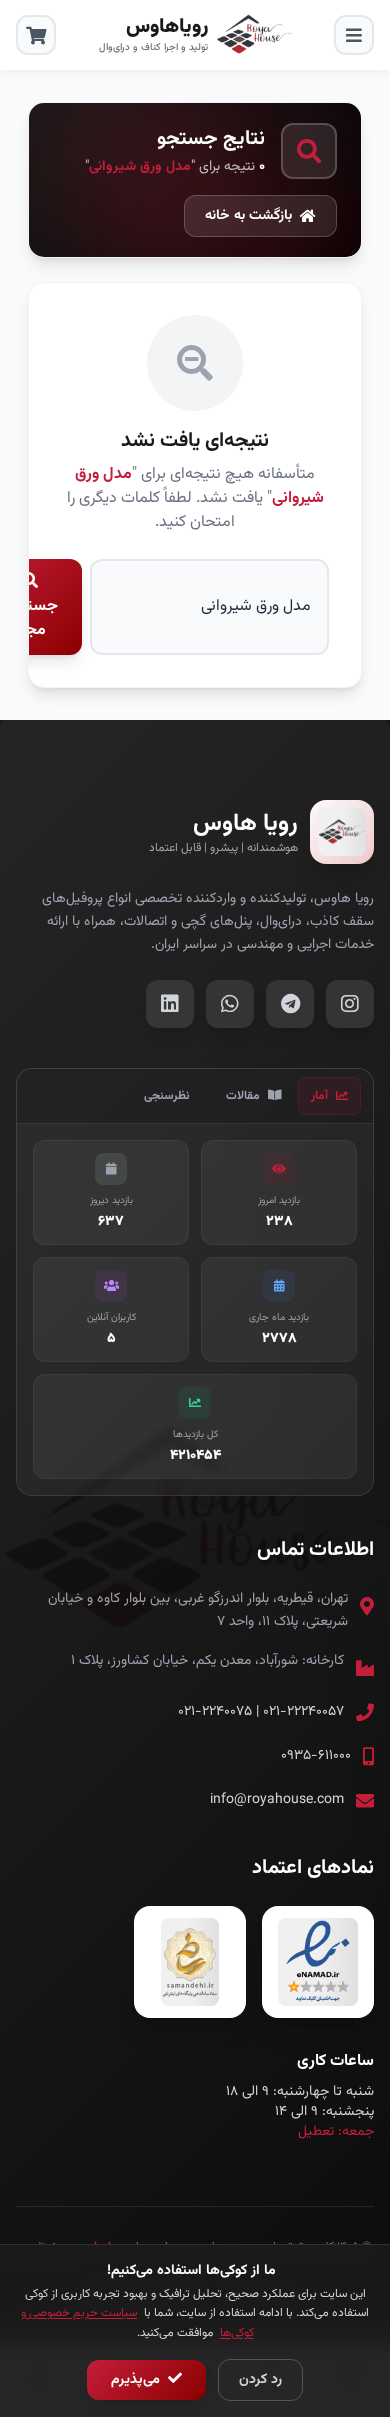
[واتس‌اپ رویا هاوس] (230, 1004)
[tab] (329, 1096)
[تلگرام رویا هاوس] (290, 1004)
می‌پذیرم (137, 2380)
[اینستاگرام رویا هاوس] (350, 1004)
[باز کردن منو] (354, 35)
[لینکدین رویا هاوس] (170, 1004)
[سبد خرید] (36, 35)
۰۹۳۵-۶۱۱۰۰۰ (316, 1756)
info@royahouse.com (277, 1800)
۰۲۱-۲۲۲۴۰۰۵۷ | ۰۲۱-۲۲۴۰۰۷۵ (261, 1712)
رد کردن (260, 2380)
